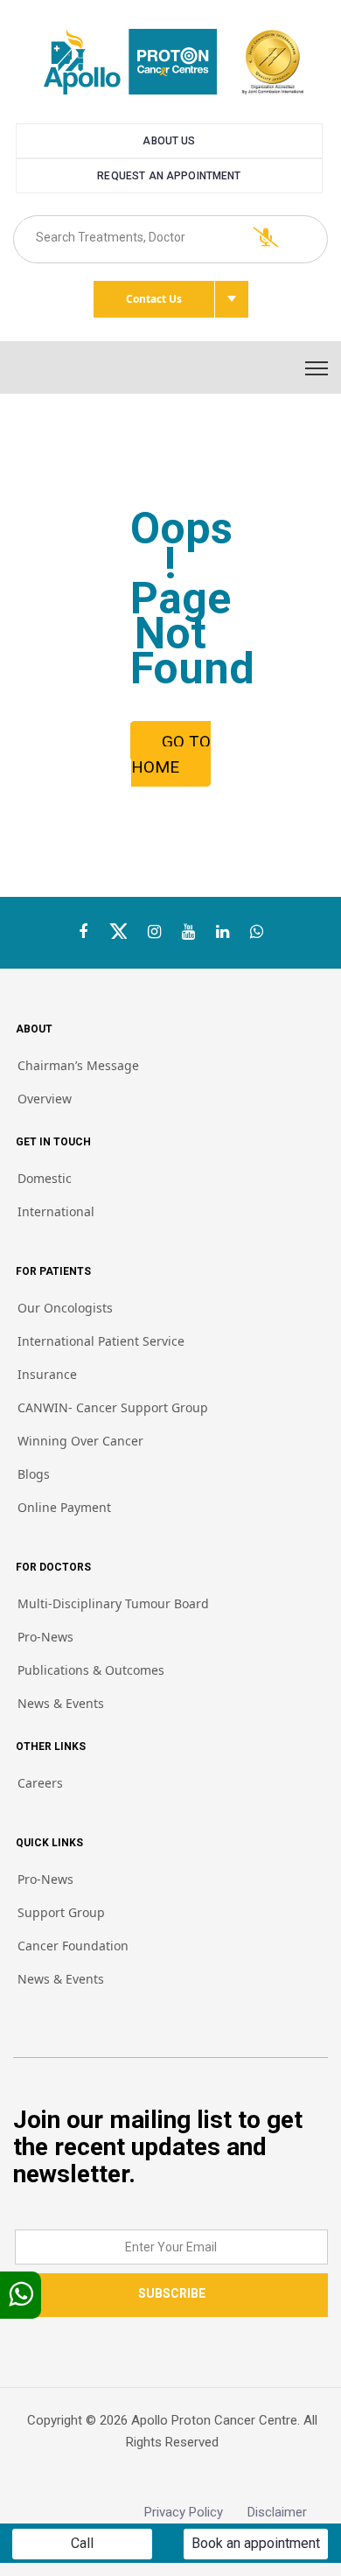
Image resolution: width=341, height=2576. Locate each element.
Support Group (61, 1912)
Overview (45, 1099)
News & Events (61, 1703)
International (56, 1211)
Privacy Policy (196, 2512)
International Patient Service (101, 1341)
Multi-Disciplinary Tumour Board (113, 1603)
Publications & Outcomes (91, 1670)
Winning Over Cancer (80, 1441)
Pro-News (45, 1637)
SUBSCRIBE (172, 2293)
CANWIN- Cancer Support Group (113, 1407)
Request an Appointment (169, 176)
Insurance (47, 1374)
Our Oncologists (65, 1308)
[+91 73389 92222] (257, 932)
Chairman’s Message (78, 1065)
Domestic (45, 1178)
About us (169, 141)
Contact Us (154, 299)
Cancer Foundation (73, 1946)
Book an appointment (256, 2543)
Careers (40, 1783)
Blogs (34, 1474)
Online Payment (64, 1507)
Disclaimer (288, 2512)
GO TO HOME (171, 754)
